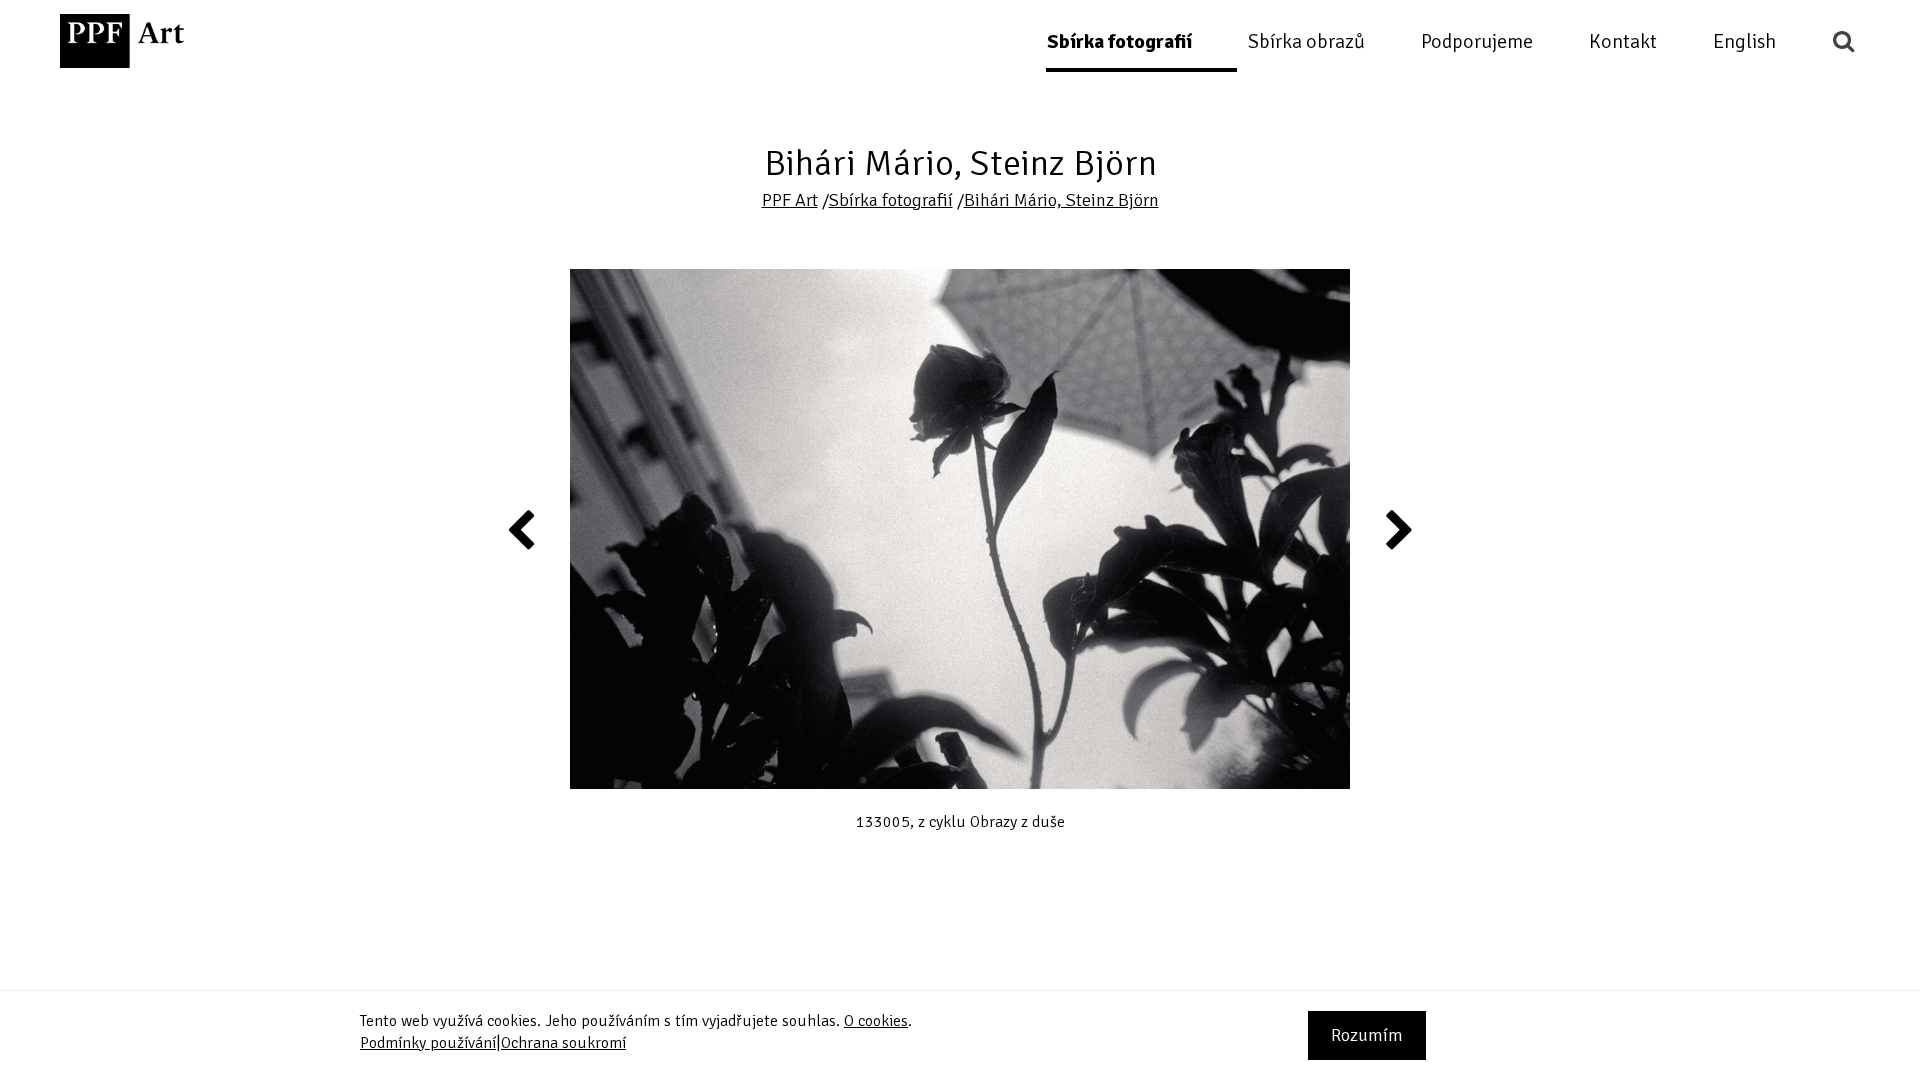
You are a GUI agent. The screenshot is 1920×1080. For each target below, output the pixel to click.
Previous (522, 529)
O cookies (876, 1021)
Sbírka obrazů (1306, 41)
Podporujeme (1477, 41)
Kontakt (1623, 41)
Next (1398, 529)
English (1744, 41)
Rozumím (1367, 1035)
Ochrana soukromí (563, 1043)
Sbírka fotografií (1119, 41)
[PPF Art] (122, 41)
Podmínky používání (428, 1043)
